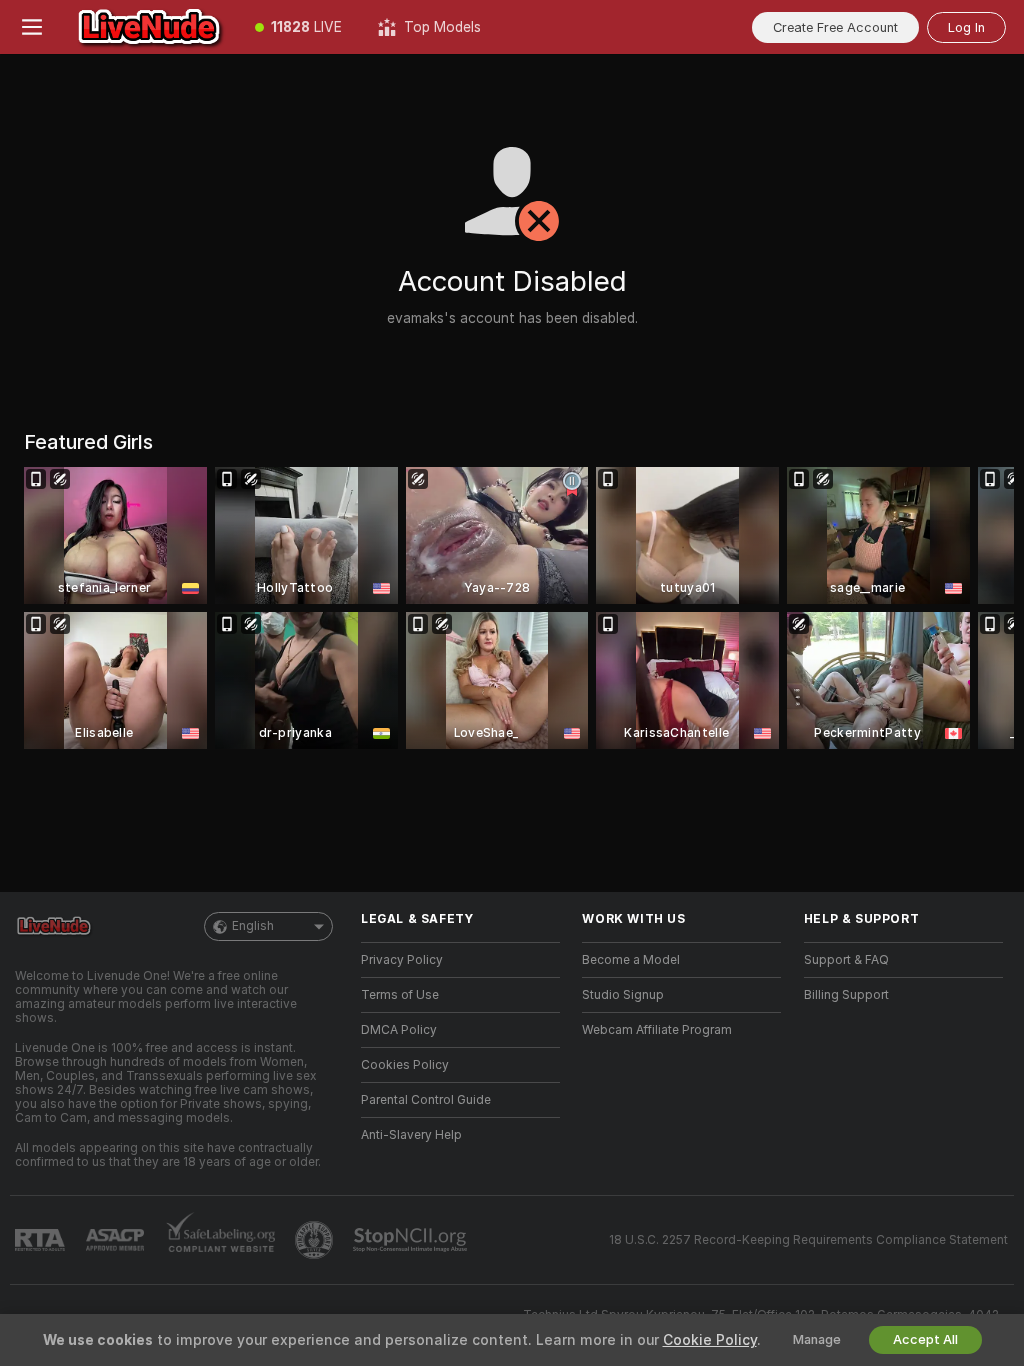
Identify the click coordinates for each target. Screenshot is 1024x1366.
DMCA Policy (399, 1030)
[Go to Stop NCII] (412, 1240)
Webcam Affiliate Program (657, 1030)
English (253, 926)
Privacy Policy (402, 960)
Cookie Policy (710, 1340)
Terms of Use (400, 995)
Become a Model (631, 960)
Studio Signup (623, 995)
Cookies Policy (405, 1065)
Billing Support (846, 995)
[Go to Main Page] (150, 27)
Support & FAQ (846, 960)
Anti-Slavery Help (411, 1135)
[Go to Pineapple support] (316, 1240)
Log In (966, 27)
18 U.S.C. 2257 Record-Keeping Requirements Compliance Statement (808, 1240)
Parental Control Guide (426, 1100)
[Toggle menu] (32, 27)
